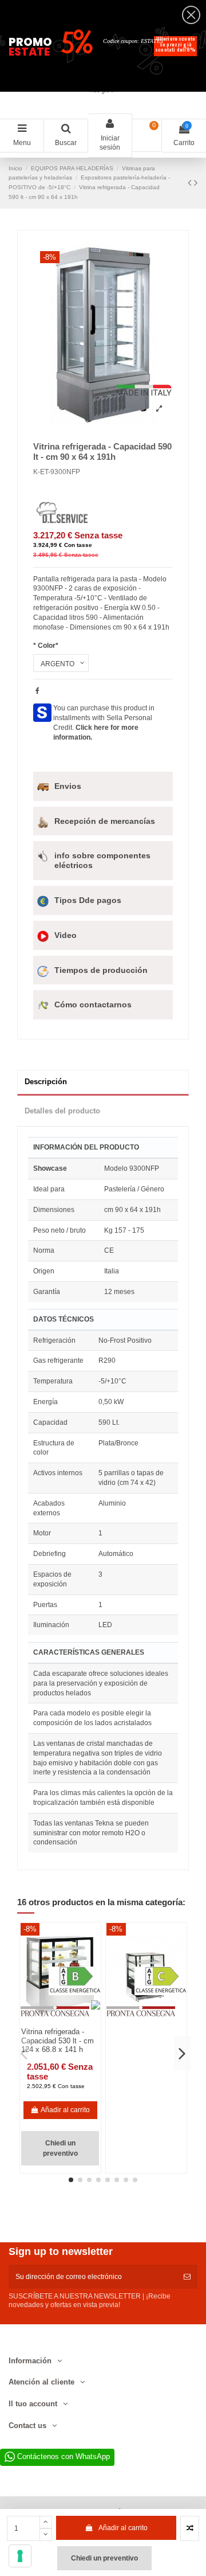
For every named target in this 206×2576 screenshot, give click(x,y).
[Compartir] (37, 691)
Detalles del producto (62, 1111)
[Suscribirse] (187, 2277)
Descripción (46, 1082)
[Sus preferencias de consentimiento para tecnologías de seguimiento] (20, 2556)
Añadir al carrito (123, 2528)
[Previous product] (191, 183)
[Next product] (196, 183)
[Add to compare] (190, 2528)
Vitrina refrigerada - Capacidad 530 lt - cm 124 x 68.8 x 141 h (58, 2041)
